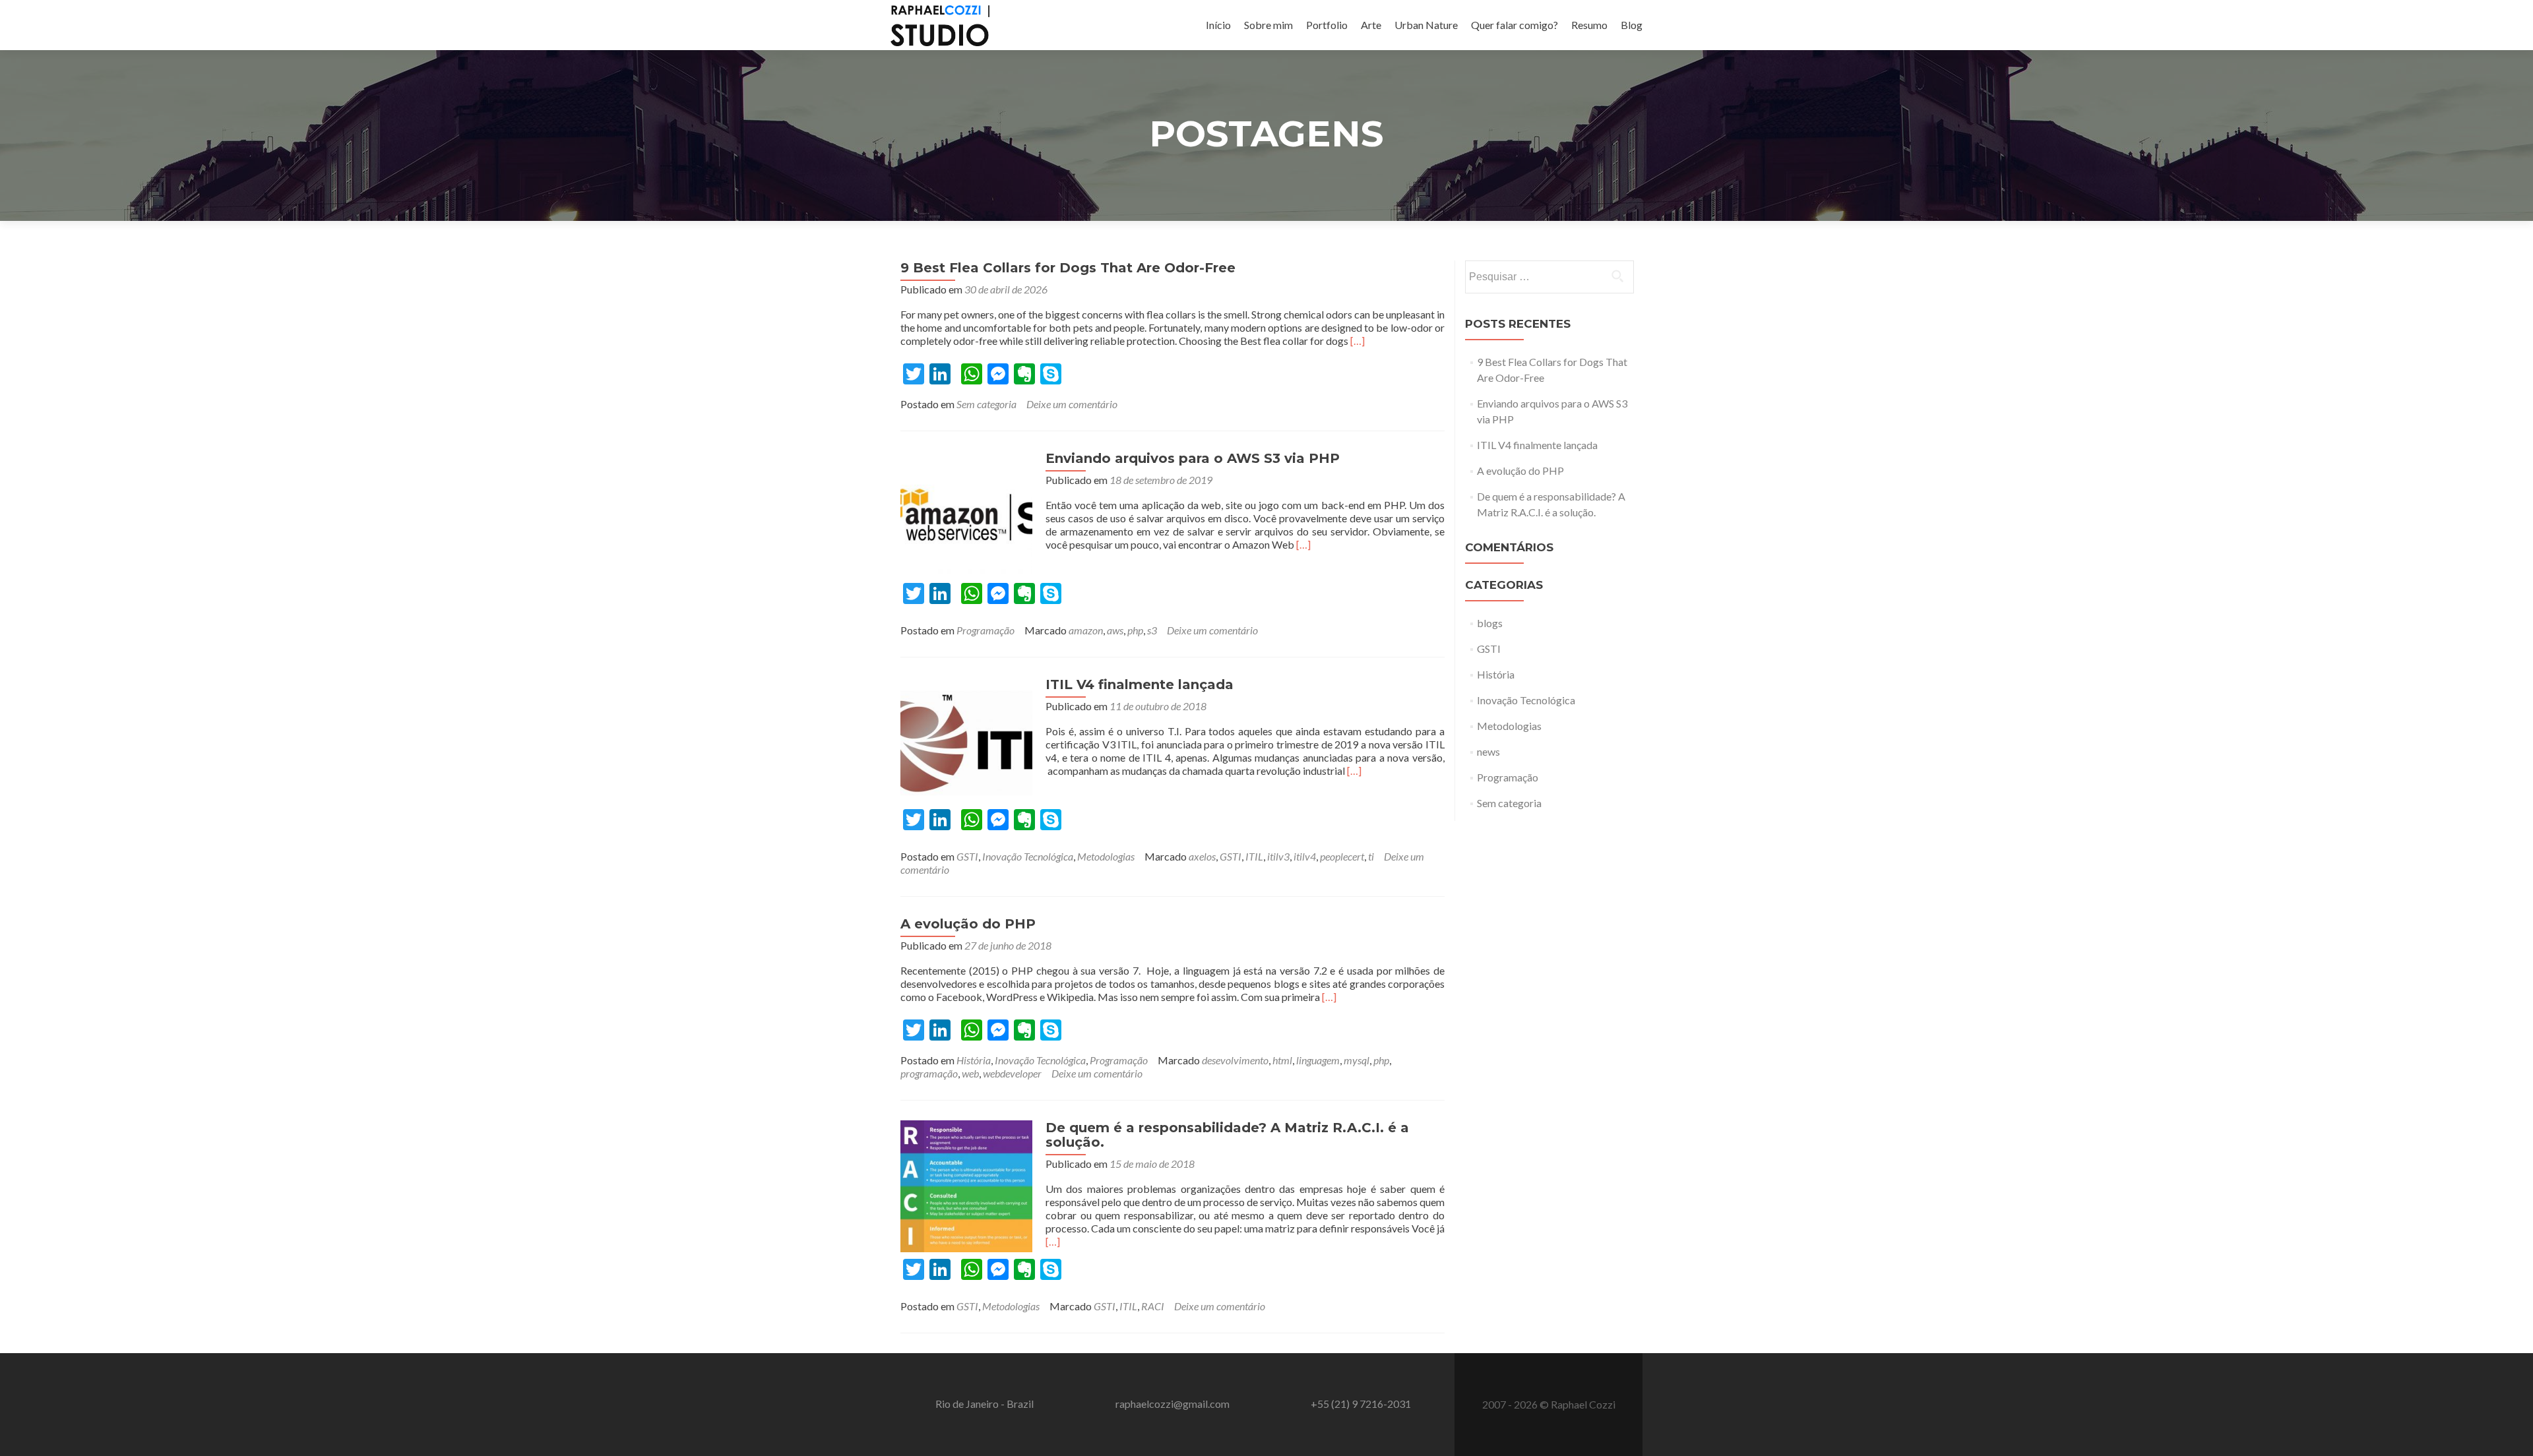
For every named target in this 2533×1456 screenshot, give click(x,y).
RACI (1153, 1306)
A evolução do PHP (968, 924)
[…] (1358, 341)
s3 (1152, 630)
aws (1115, 630)
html (1282, 1060)
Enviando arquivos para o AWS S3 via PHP (1193, 458)
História (974, 1060)
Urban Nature (1426, 25)
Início (1218, 25)
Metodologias (1106, 856)
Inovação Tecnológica (1028, 856)
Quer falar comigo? (1515, 25)
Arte (1371, 25)
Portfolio (1327, 25)
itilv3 (1278, 856)
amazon (1086, 630)
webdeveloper (1012, 1073)
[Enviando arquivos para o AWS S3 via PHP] (966, 515)
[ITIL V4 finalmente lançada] (966, 742)
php (1135, 630)
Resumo (1589, 25)
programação (929, 1073)
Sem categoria (986, 404)
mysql (1357, 1060)
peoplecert (1342, 856)
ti (1371, 856)
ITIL (1254, 856)
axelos (1202, 856)
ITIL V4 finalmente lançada (1140, 684)
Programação (985, 630)
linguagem (1318, 1060)
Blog (1632, 25)
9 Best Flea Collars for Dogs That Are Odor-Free (1068, 268)
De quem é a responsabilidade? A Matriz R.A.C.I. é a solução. (1227, 1135)
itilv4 (1305, 856)
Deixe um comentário (1072, 404)
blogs (1490, 623)
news (1488, 751)
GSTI (967, 856)
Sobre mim (1268, 25)
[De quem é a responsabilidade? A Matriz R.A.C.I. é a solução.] (966, 1185)
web (970, 1073)
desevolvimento (1235, 1060)
